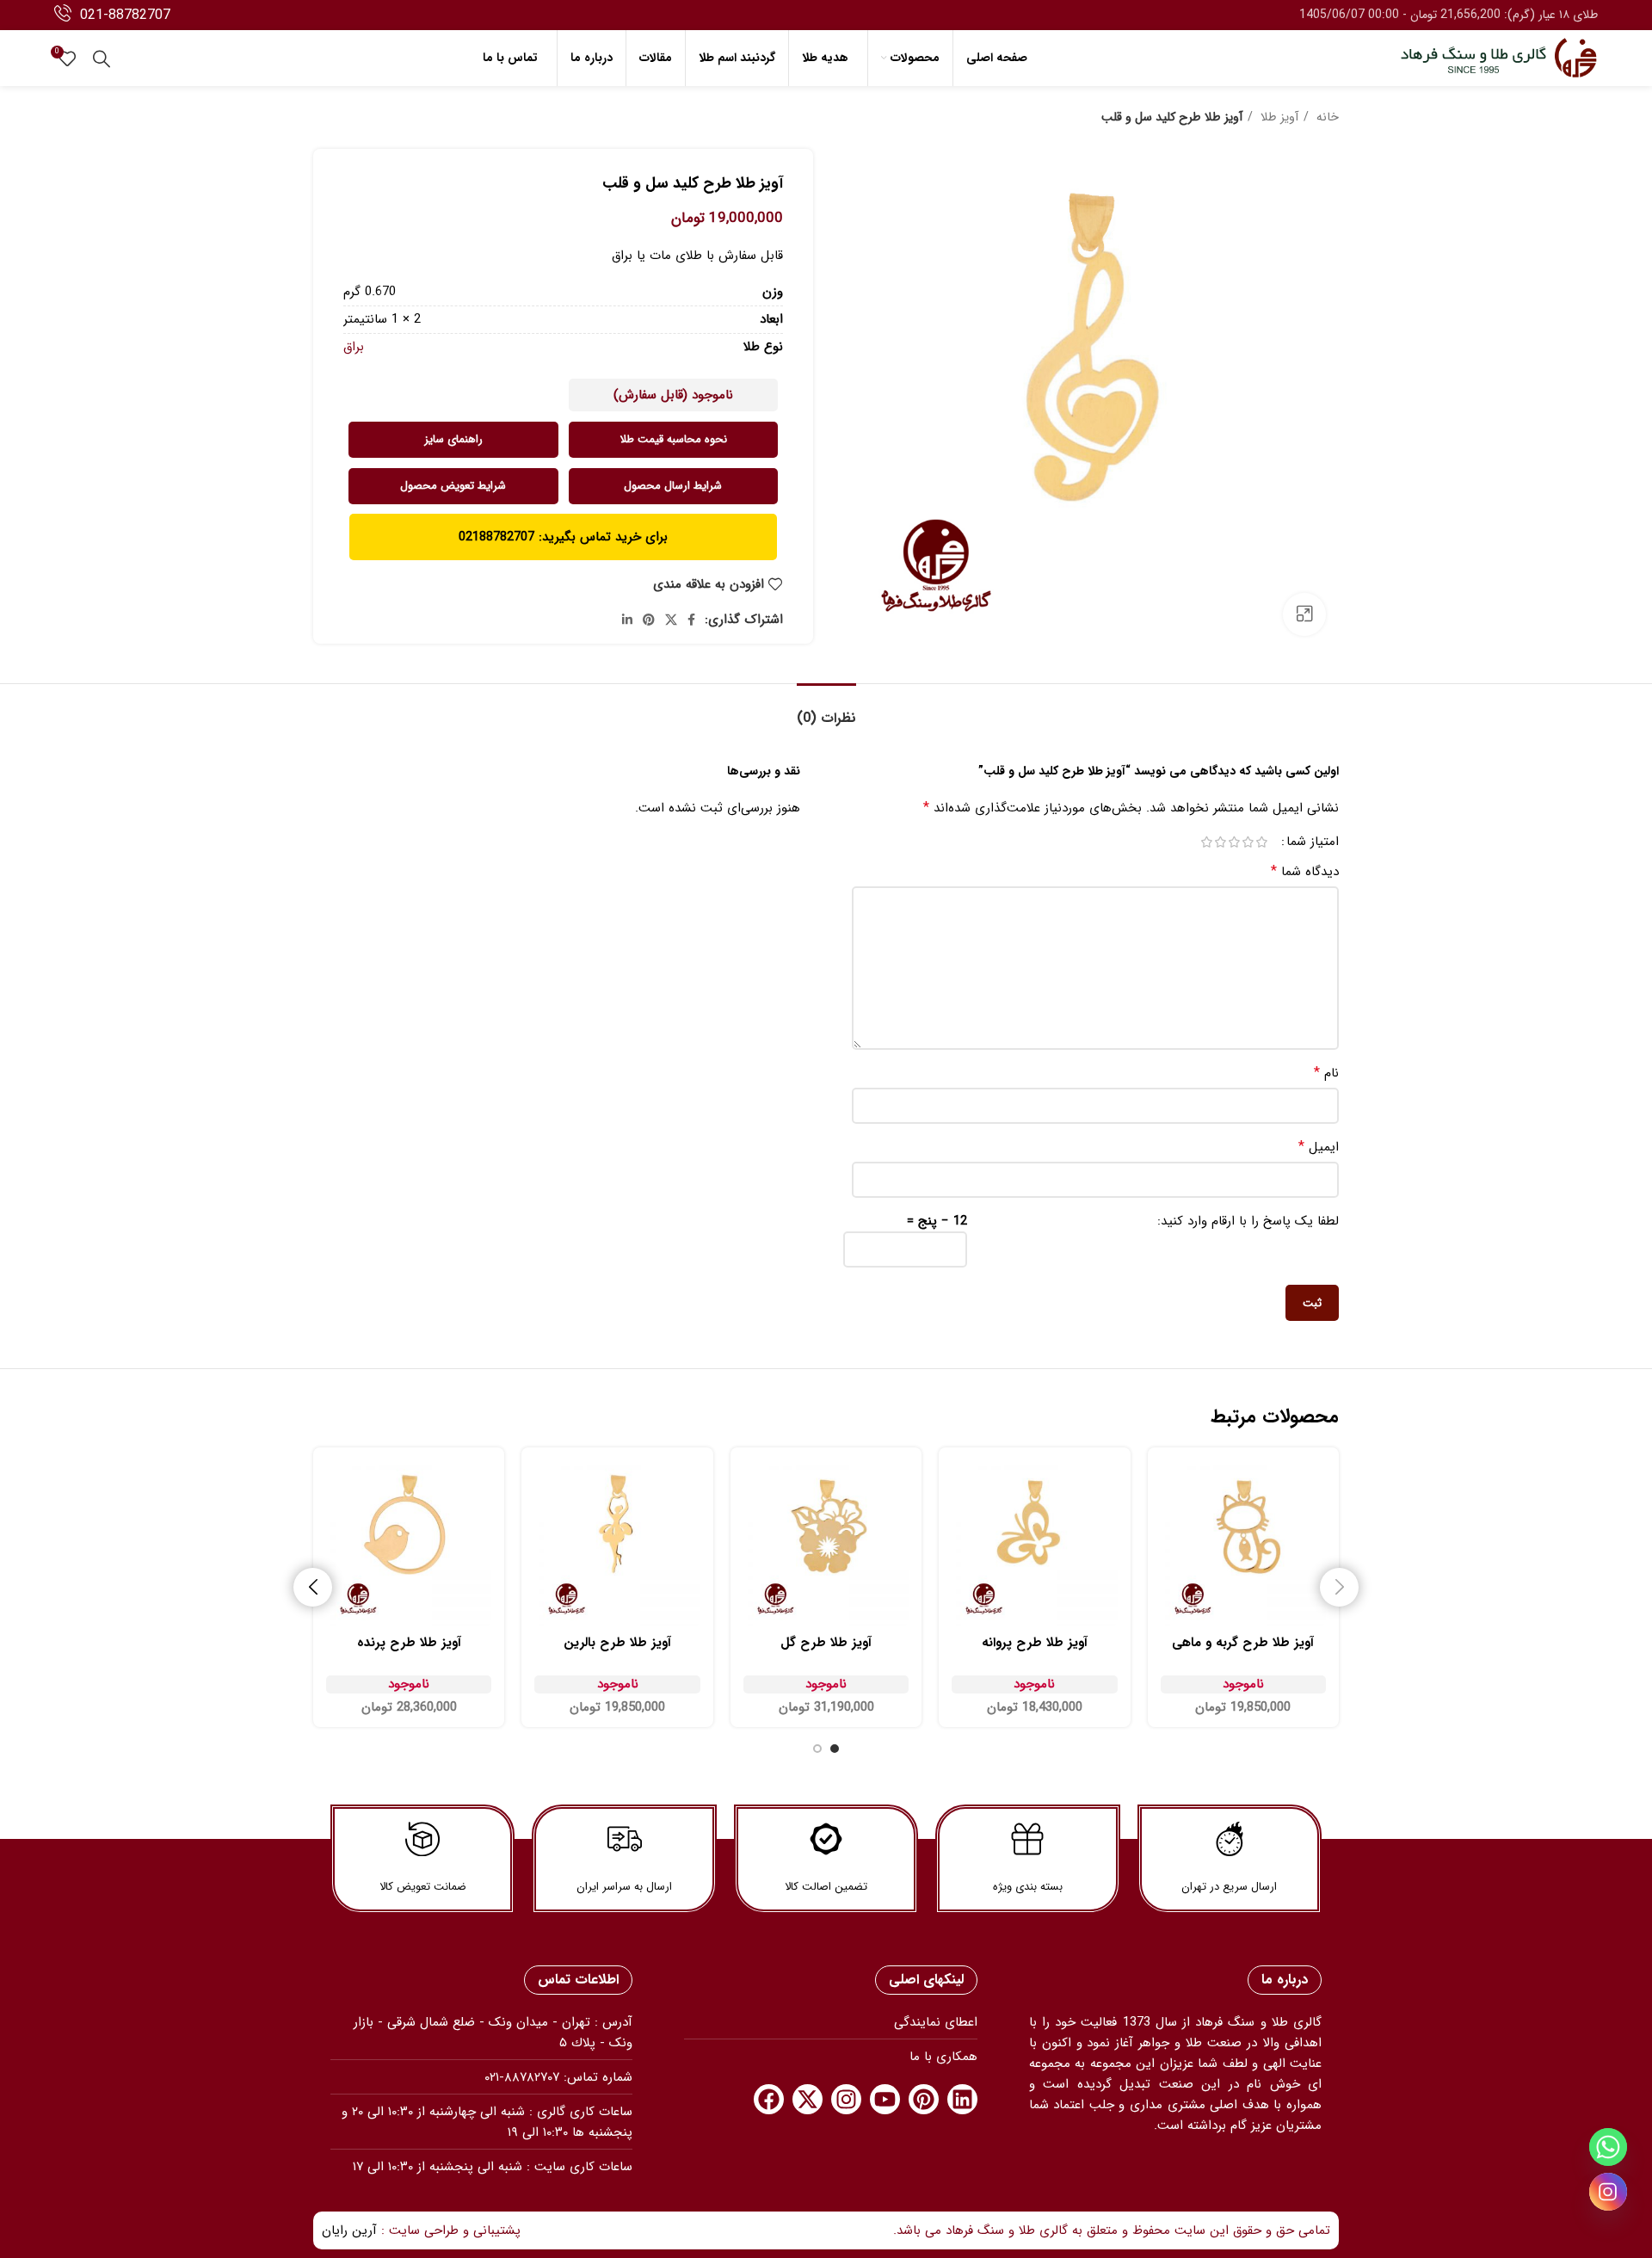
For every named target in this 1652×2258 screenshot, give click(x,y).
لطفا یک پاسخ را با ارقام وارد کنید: (1248, 1221)
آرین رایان (349, 2230)
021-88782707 (125, 15)
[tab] (826, 709)
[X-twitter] (808, 2099)
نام (1326, 1073)
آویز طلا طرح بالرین (617, 1643)
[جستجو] (102, 59)
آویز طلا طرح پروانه (1035, 1643)
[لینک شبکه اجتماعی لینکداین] (627, 620)
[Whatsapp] (1608, 2147)
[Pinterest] (924, 2099)
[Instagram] (846, 2099)
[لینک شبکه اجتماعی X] (671, 620)
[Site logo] (1499, 58)
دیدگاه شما (1305, 872)
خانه (1326, 117)
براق (354, 347)
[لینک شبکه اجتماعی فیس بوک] (691, 620)
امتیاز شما (1313, 842)
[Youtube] (885, 2099)
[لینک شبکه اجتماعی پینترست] (649, 620)
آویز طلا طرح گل (826, 1643)
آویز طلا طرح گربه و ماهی (1243, 1643)
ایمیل (1319, 1147)
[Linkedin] (962, 2099)
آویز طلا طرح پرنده (409, 1643)
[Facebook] (769, 2099)
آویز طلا (1278, 117)
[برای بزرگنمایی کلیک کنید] (1304, 614)
